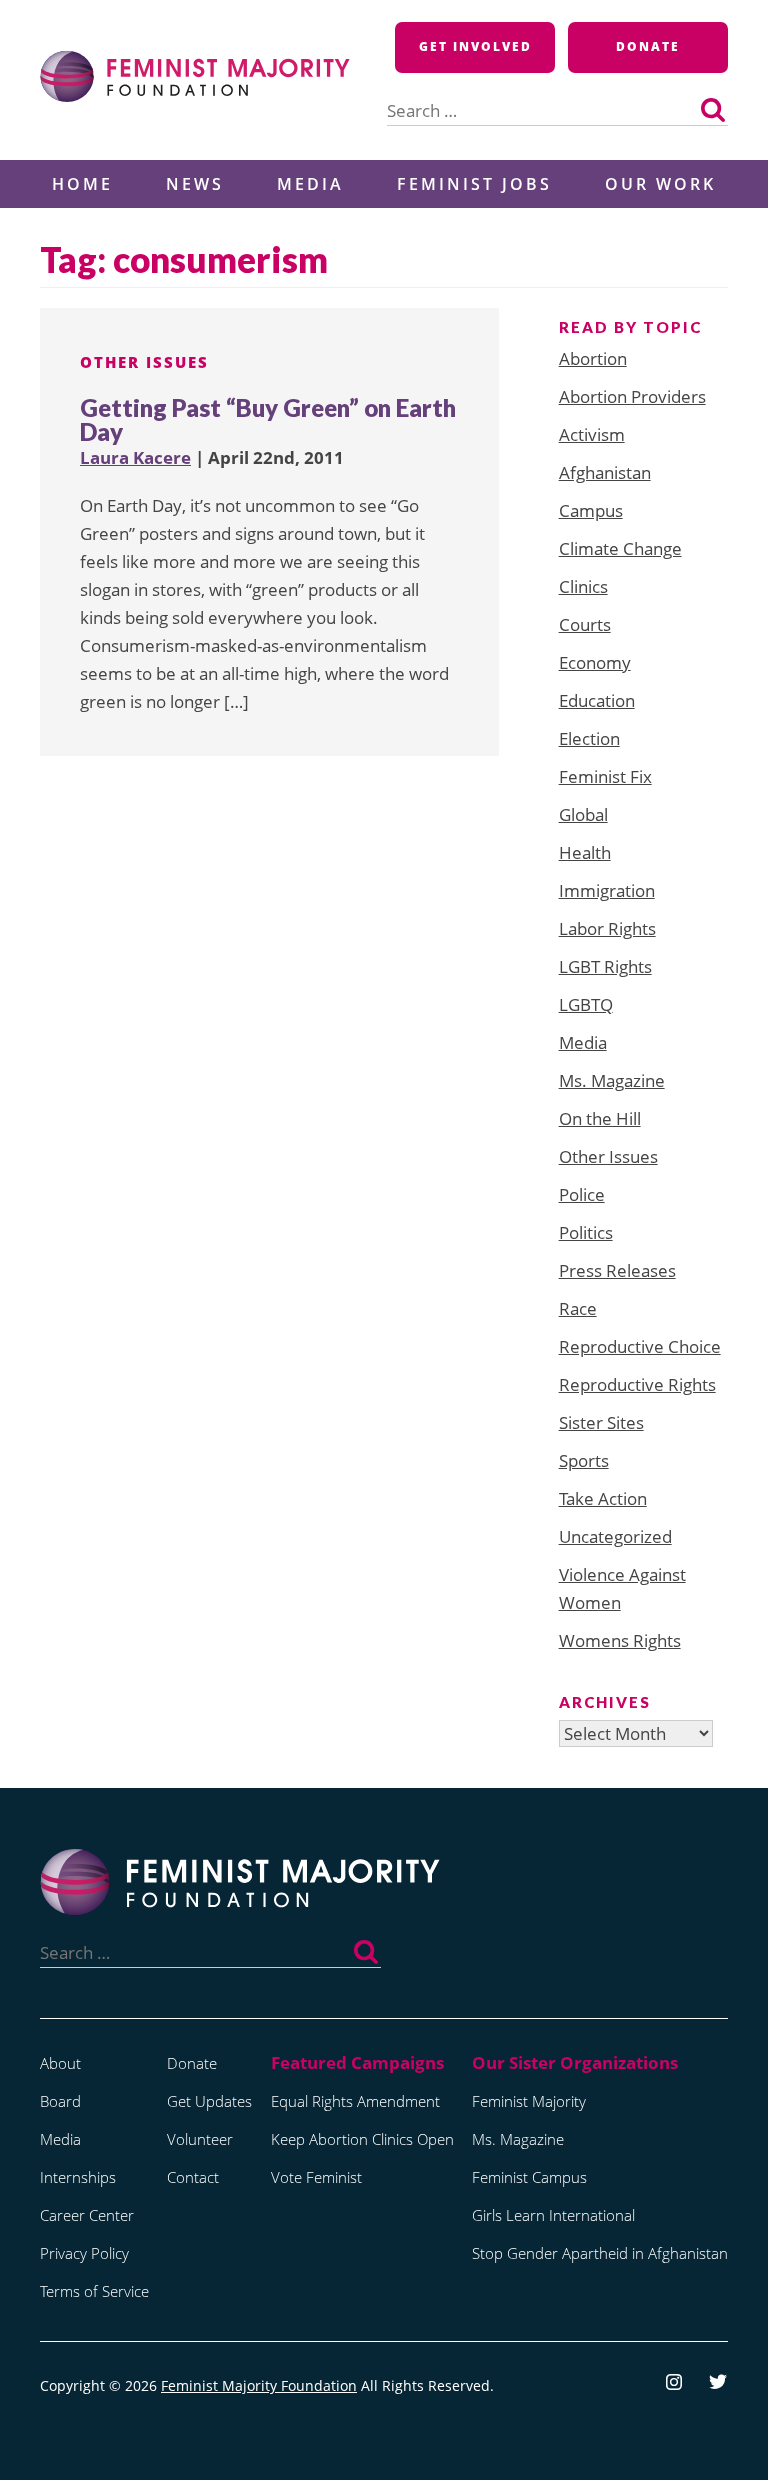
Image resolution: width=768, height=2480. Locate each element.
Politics (586, 1232)
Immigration (607, 890)
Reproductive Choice (640, 1346)
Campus (591, 510)
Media (310, 184)
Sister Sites (601, 1422)
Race (578, 1308)
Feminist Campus (529, 2177)
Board (60, 2101)
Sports (584, 1460)
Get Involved (475, 46)
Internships (78, 2177)
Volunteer (200, 2139)
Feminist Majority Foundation (259, 2385)
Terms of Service (94, 2291)
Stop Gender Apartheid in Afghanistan (600, 2253)
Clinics (583, 586)
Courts (585, 624)
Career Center (87, 2215)
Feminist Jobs (474, 184)
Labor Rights (607, 928)
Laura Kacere (135, 457)
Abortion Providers (632, 396)
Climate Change (620, 548)
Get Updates (209, 2101)
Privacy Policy (84, 2253)
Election (589, 738)
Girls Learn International (553, 2215)
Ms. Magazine (612, 1080)
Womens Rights (620, 1640)
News (195, 184)
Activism (592, 434)
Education (597, 700)
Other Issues (144, 362)
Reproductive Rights (637, 1384)
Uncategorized (615, 1536)
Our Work (660, 184)
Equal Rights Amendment (355, 2101)
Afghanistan (605, 472)
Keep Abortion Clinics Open (362, 2139)
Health (585, 852)
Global (583, 814)
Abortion (593, 358)
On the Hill (600, 1118)
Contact (193, 2177)
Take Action (603, 1498)
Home (82, 184)
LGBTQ (586, 1004)
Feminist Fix (605, 776)
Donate (648, 46)
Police (582, 1194)
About (60, 2063)
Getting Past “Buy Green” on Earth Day (268, 419)
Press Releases (617, 1270)
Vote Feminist (316, 2177)
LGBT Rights (605, 966)
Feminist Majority (529, 2101)
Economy (595, 662)
